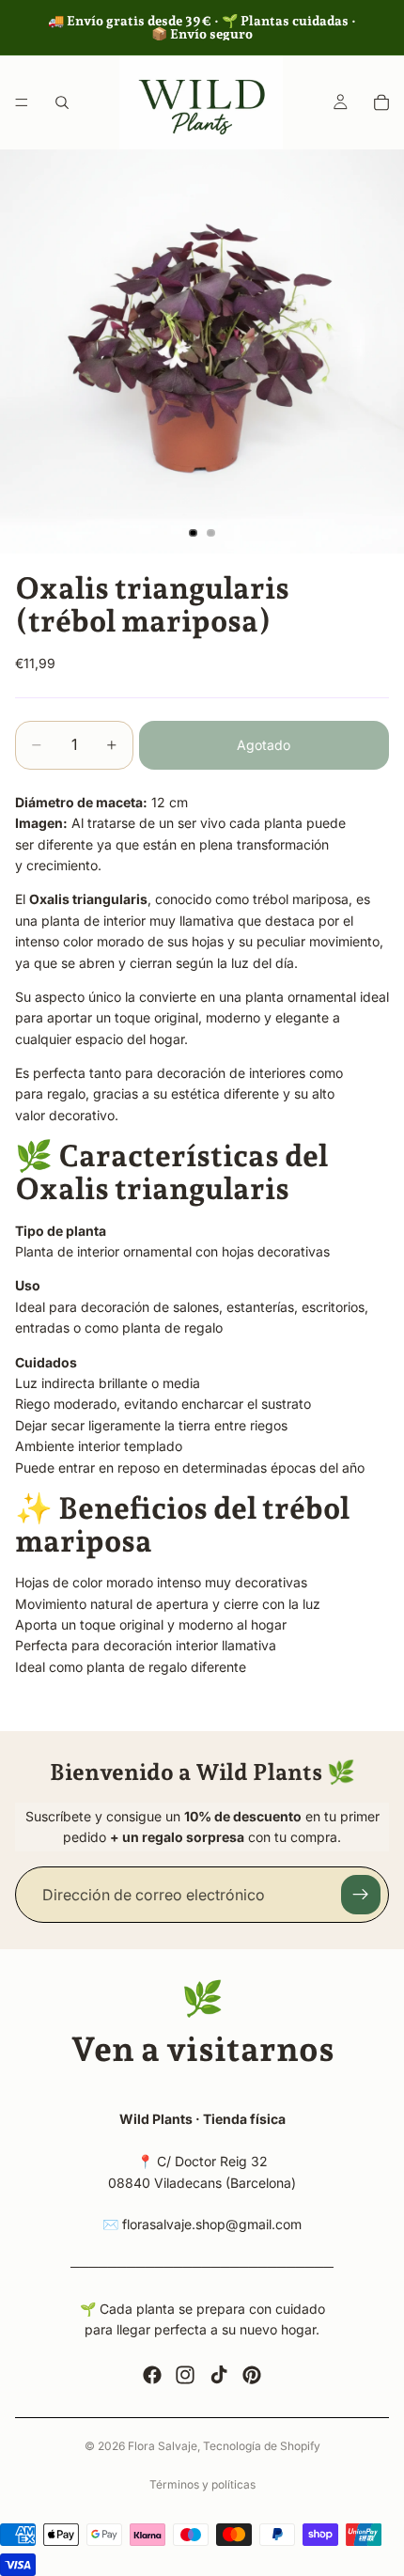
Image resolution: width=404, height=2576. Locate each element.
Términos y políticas (202, 2484)
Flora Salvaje (163, 2446)
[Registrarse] (361, 1895)
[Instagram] (185, 2375)
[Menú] (22, 102)
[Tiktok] (219, 2375)
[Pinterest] (252, 2375)
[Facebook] (152, 2375)
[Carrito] (381, 102)
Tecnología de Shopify (262, 2446)
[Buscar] (62, 102)
